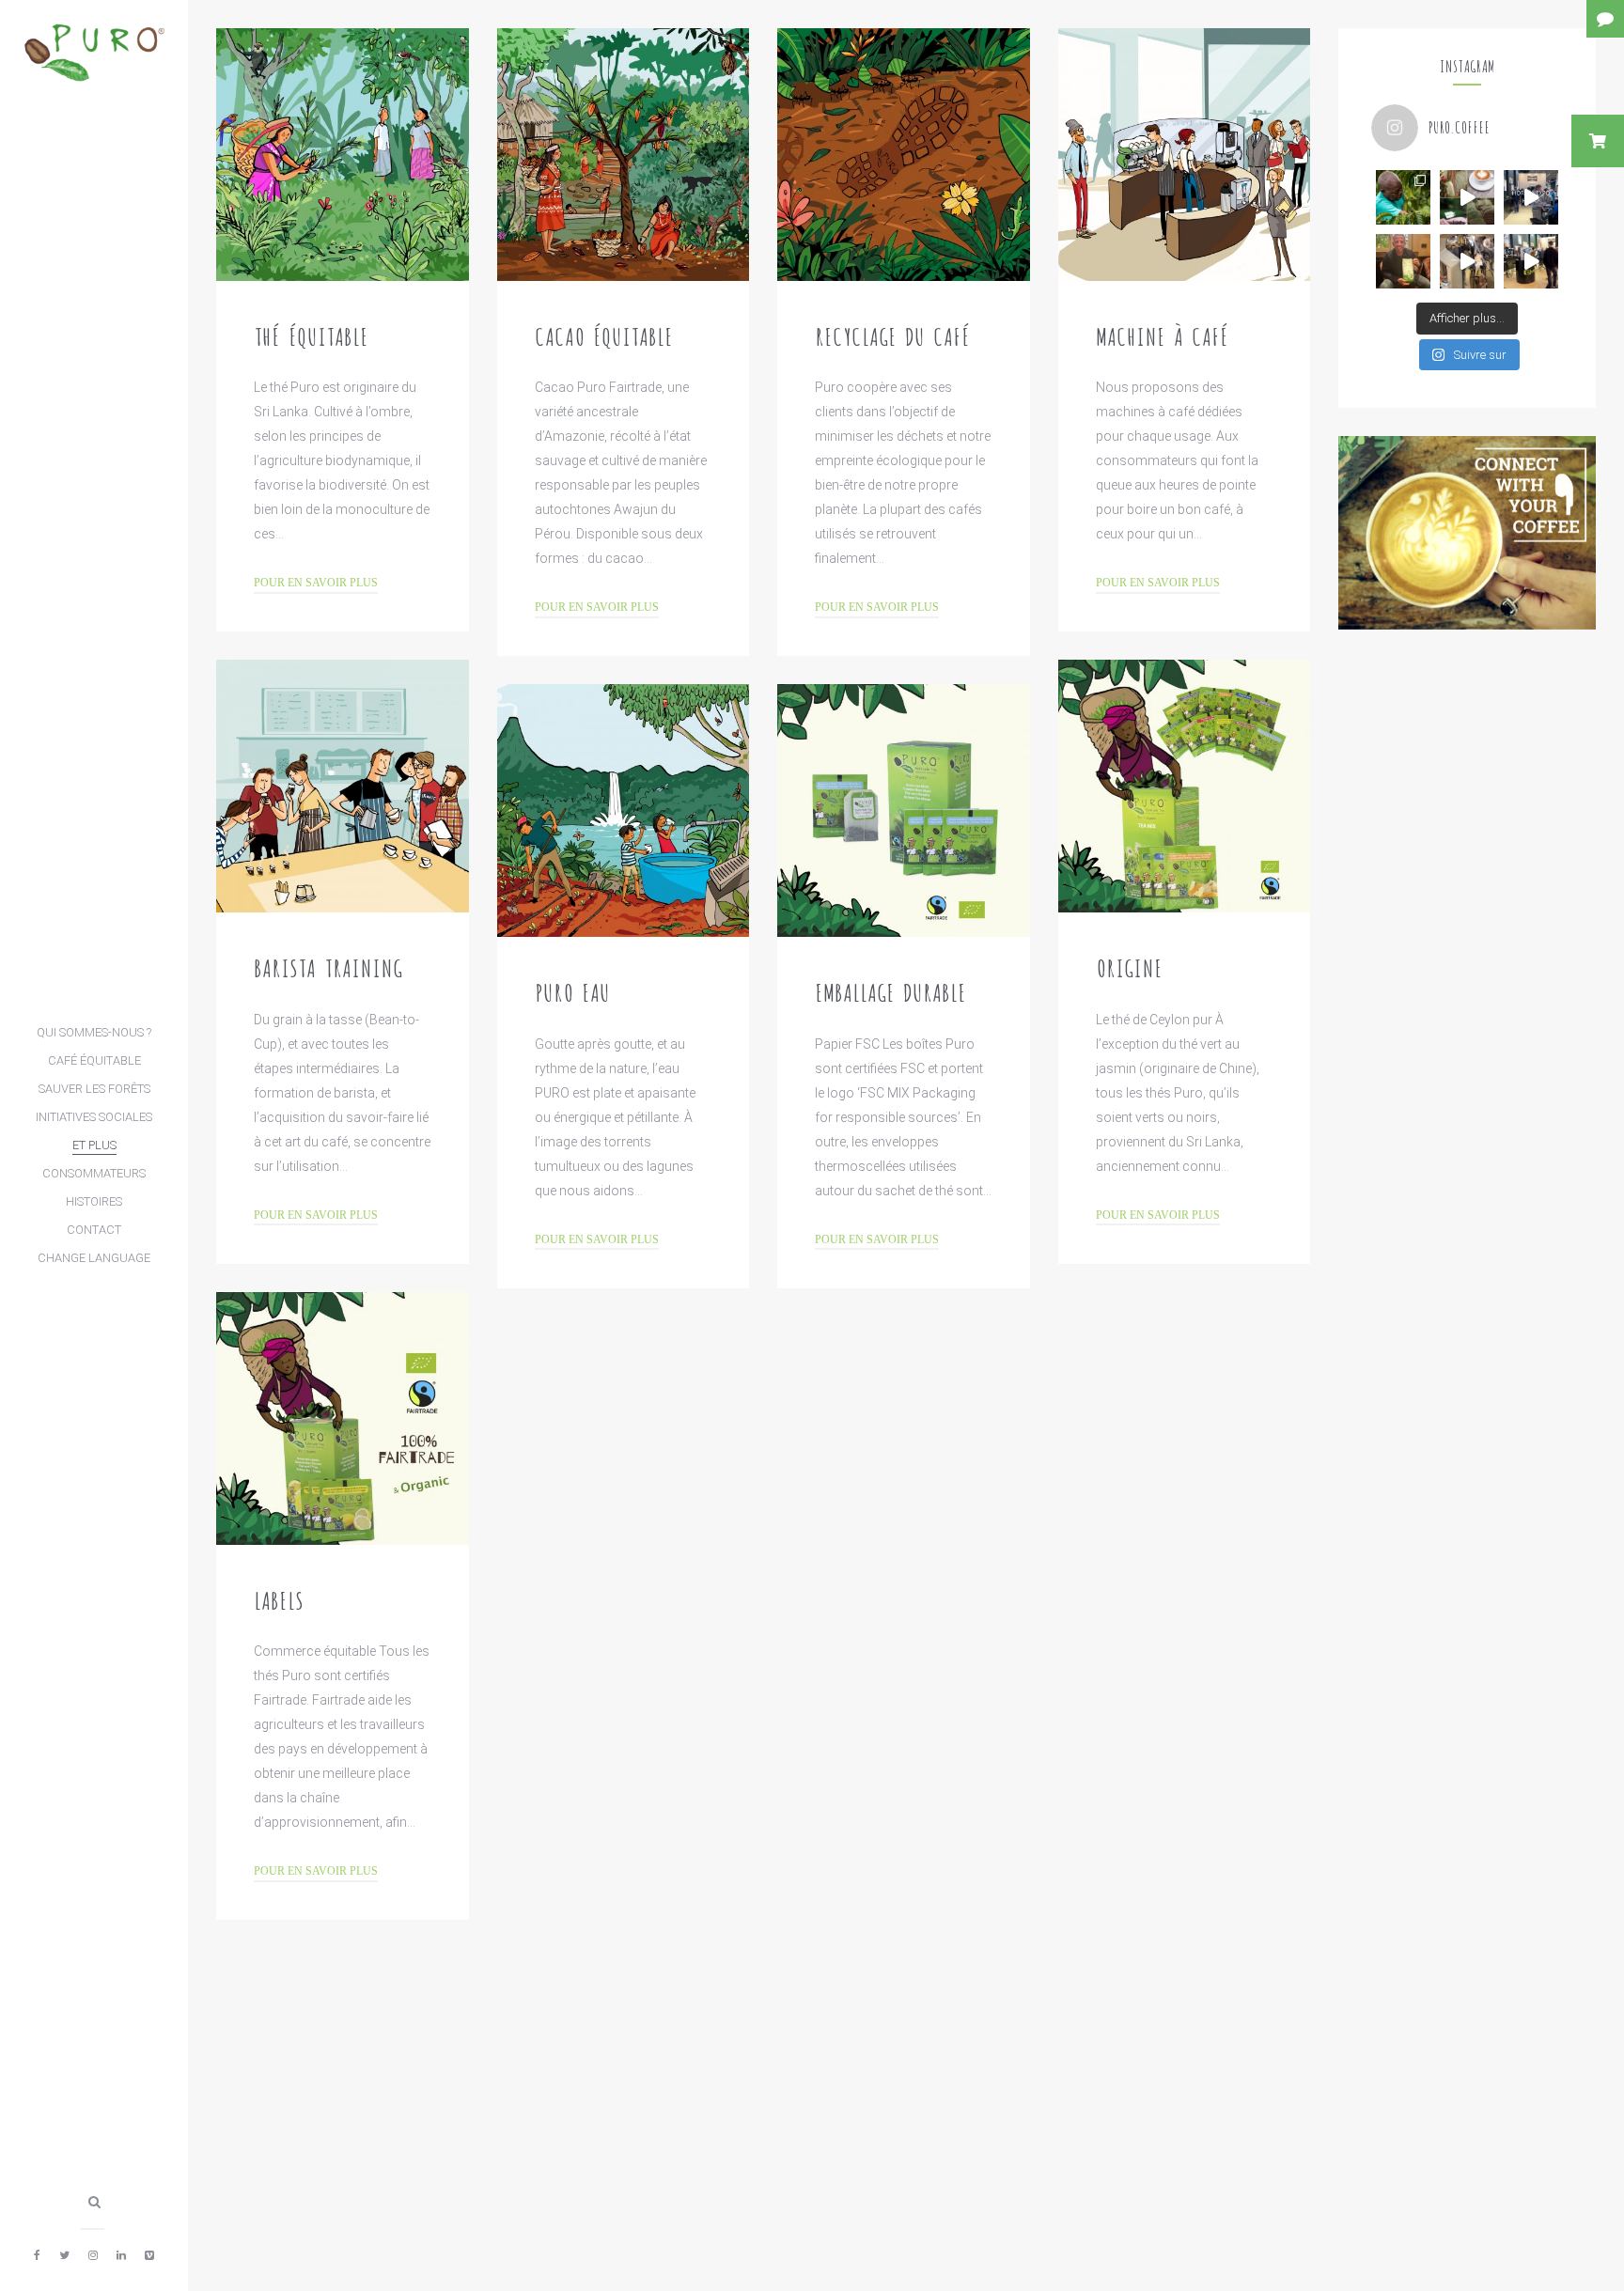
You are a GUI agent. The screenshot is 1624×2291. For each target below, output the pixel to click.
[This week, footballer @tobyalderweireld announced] (1403, 261)
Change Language (94, 1258)
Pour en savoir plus (316, 584)
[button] (1598, 141)
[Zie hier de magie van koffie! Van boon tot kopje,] (1467, 197)
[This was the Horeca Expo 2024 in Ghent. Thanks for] (1531, 197)
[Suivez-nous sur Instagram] (93, 2255)
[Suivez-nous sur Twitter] (64, 2255)
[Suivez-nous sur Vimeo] (149, 2255)
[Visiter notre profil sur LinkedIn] (121, 2255)
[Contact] (1605, 19)
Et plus (94, 1145)
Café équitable (94, 1060)
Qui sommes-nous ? (94, 1032)
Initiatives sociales (94, 1117)
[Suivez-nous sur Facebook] (37, 2255)
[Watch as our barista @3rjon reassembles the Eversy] (1467, 261)
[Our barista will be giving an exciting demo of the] (1531, 261)
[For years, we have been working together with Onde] (1403, 197)
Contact (94, 1230)
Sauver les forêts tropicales (94, 1092)
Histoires (94, 1201)
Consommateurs (94, 1173)
